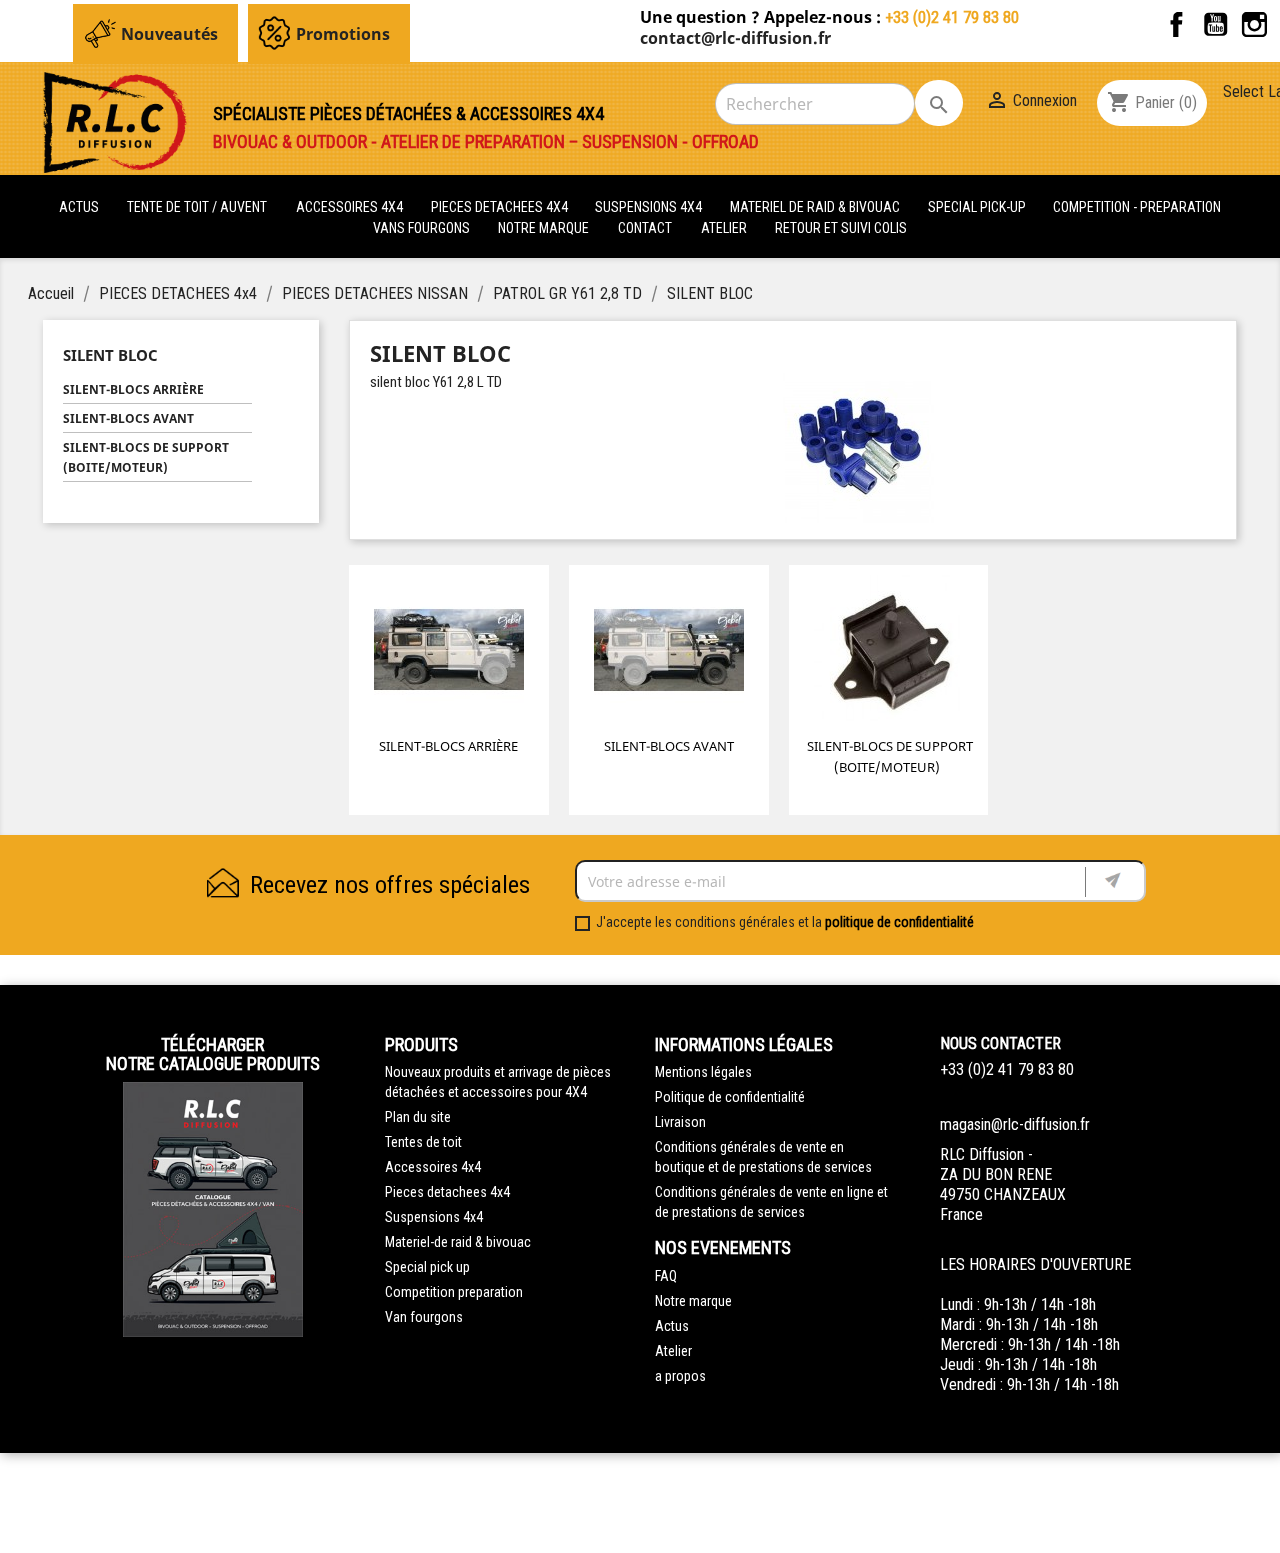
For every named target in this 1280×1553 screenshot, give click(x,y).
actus (79, 207)
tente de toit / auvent (197, 207)
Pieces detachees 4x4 (447, 1192)
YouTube (1215, 24)
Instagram (1254, 24)
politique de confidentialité (899, 922)
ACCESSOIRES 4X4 (351, 207)
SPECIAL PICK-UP (978, 207)
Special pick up (427, 1267)
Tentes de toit (423, 1142)
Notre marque (543, 228)
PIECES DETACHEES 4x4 (501, 207)
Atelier (724, 228)
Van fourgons (424, 1317)
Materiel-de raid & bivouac (458, 1242)
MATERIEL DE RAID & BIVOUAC (816, 207)
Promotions (343, 34)
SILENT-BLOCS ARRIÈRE (133, 389)
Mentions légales (703, 1072)
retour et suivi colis (841, 228)
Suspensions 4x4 (434, 1217)
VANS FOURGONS (421, 228)
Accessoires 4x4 (433, 1167)
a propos (680, 1376)
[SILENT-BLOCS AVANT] (669, 653)
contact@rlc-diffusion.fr (735, 38)
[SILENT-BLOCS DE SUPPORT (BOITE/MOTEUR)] (889, 653)
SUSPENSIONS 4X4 (650, 207)
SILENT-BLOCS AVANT (128, 418)
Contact (645, 228)
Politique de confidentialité (730, 1097)
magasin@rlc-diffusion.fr (1015, 1124)
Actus (672, 1326)
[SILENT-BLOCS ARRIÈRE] (449, 653)
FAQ (666, 1276)
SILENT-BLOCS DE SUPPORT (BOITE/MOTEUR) (146, 457)
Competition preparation (454, 1292)
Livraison (680, 1122)
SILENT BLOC (110, 355)
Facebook (1176, 24)
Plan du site (418, 1117)
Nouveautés (169, 34)
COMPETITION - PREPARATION (1137, 207)
